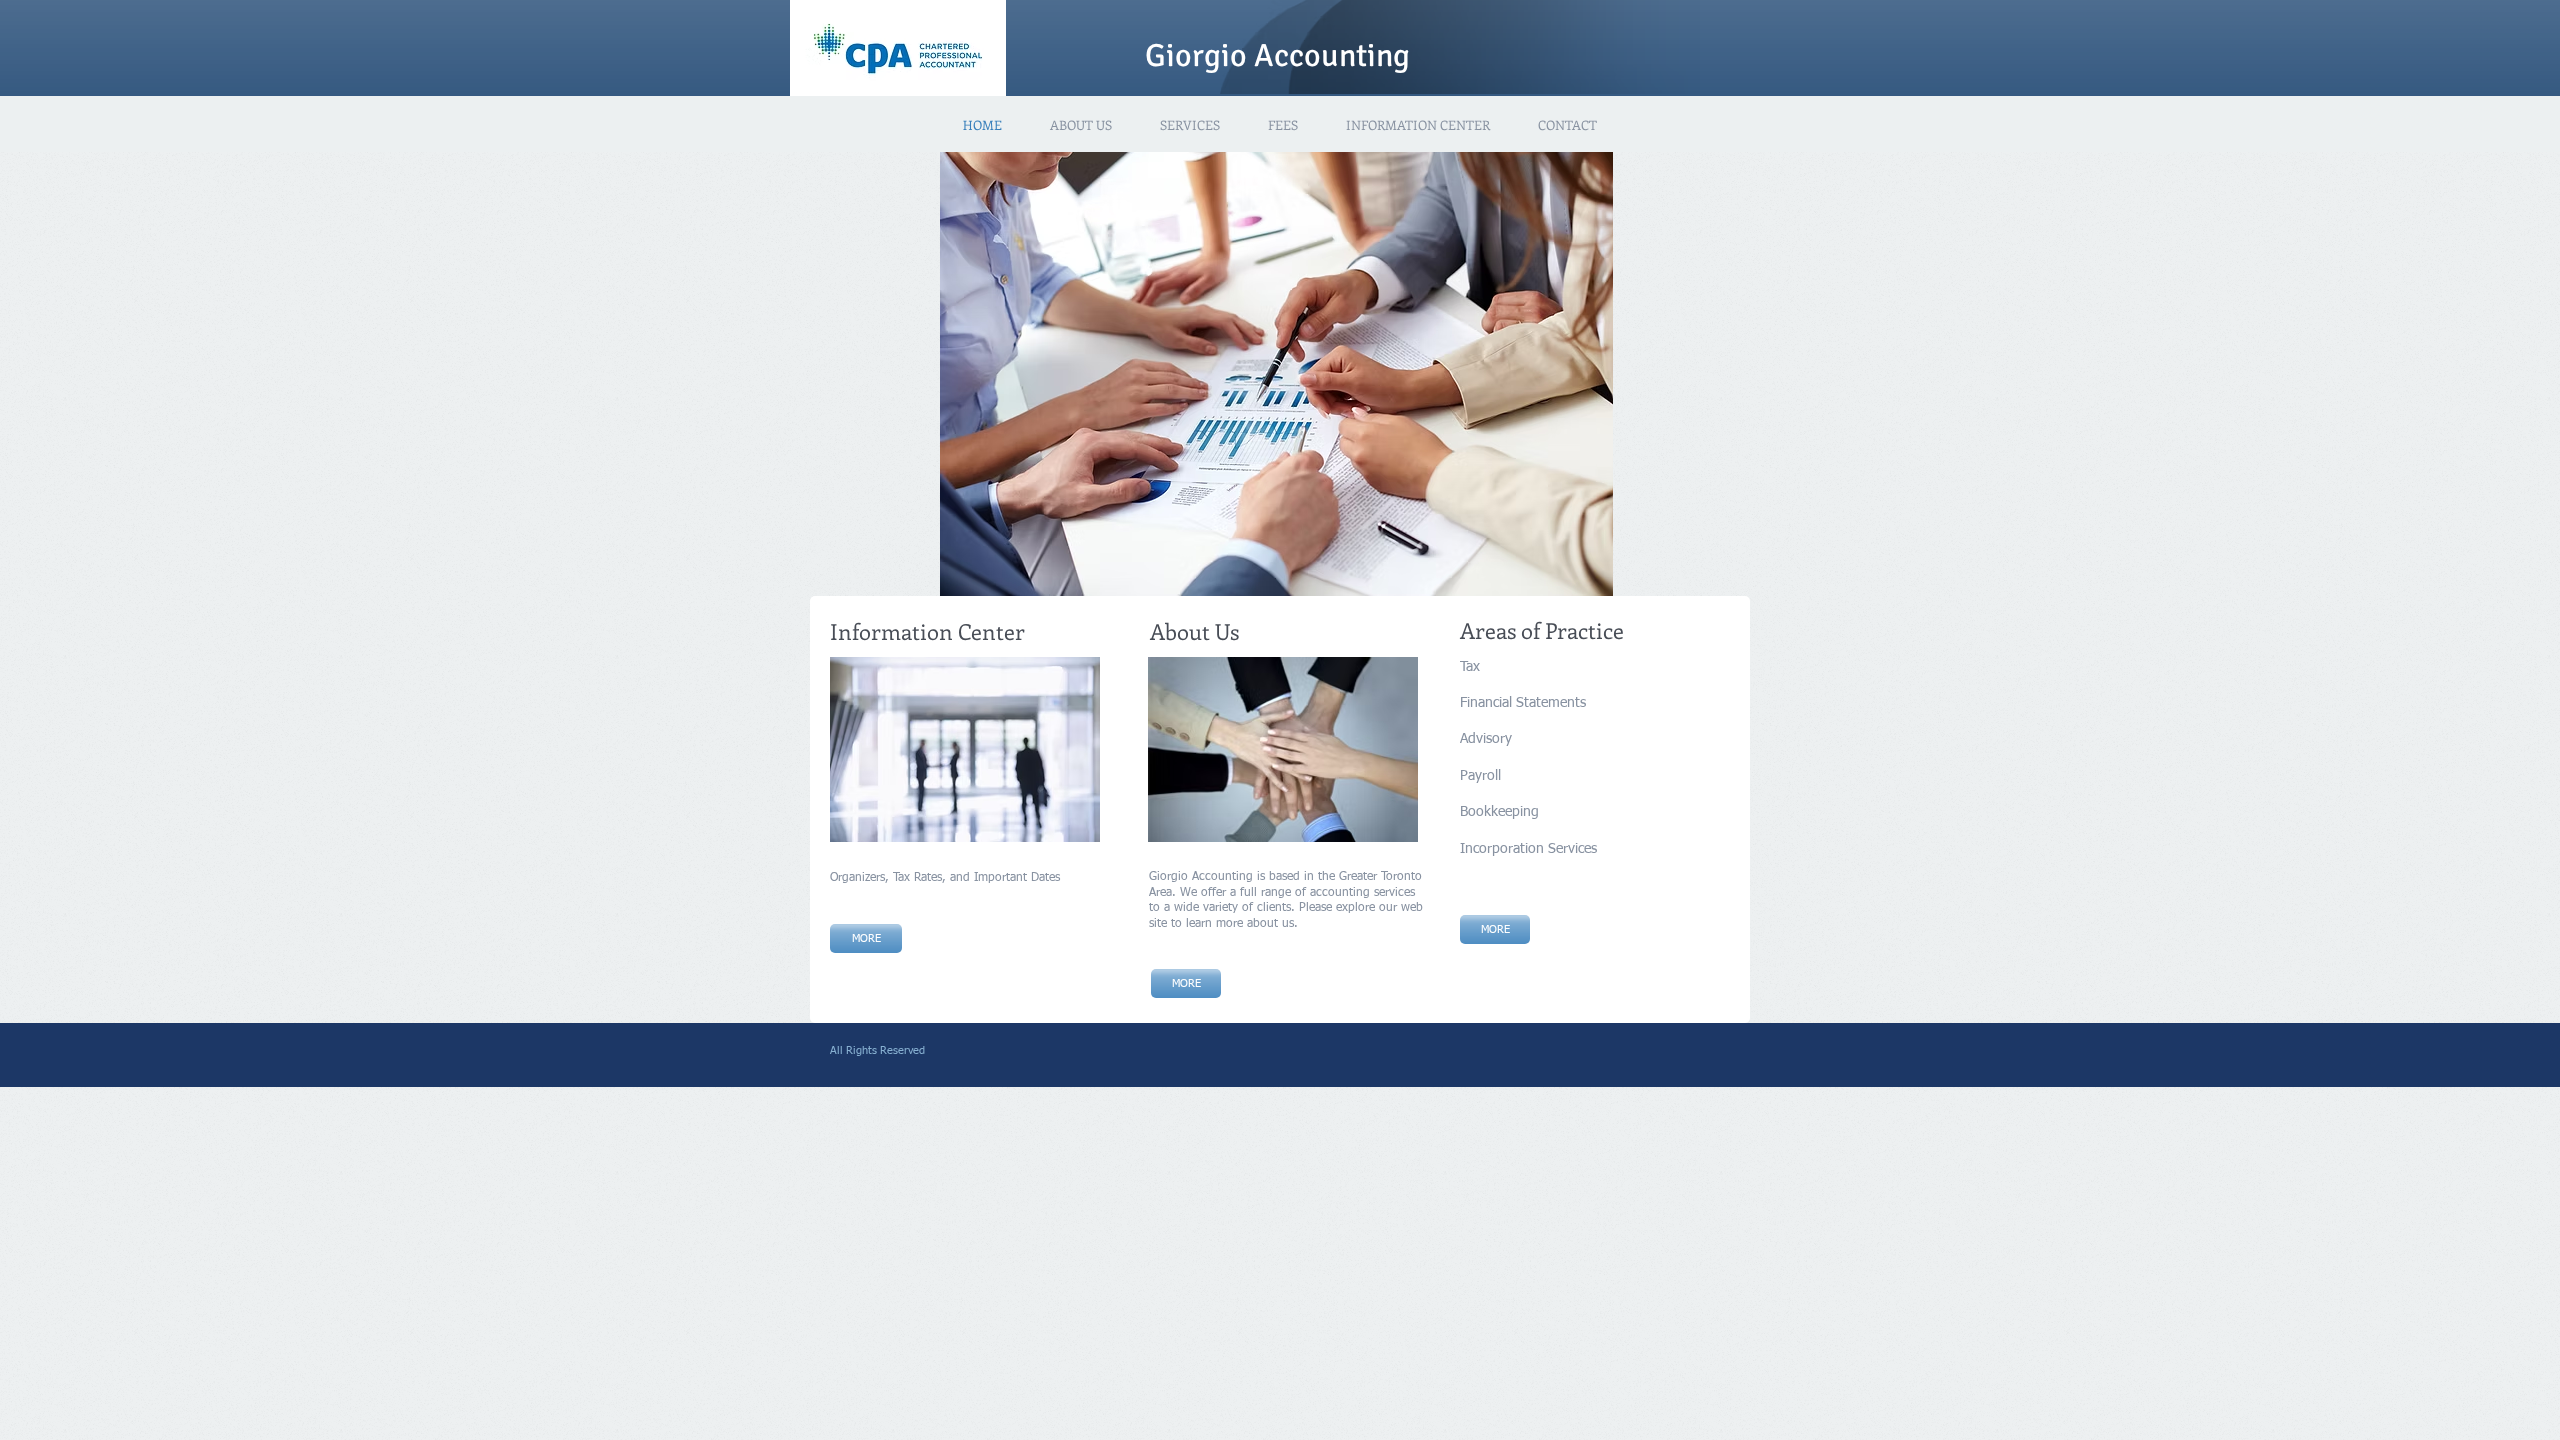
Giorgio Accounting (1277, 55)
